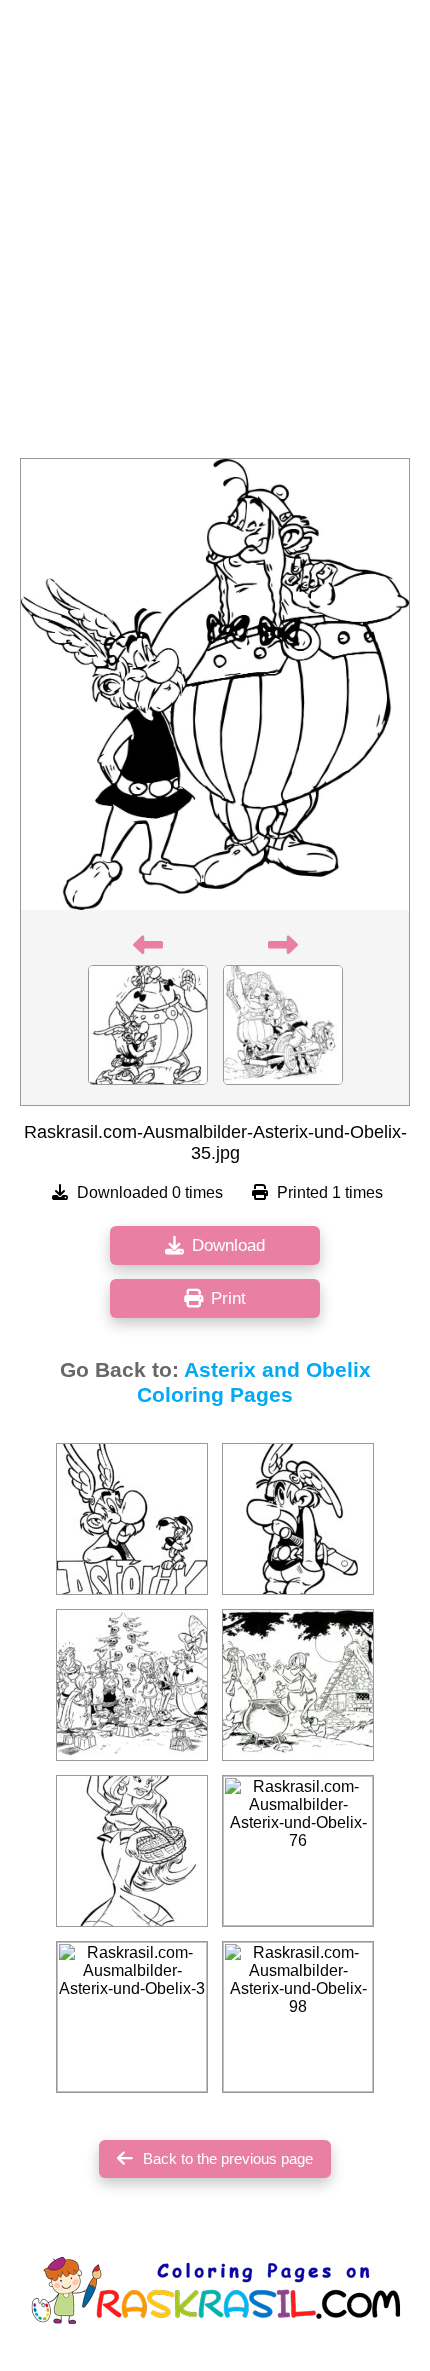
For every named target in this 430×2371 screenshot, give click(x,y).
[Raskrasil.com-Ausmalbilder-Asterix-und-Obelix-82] (132, 1685)
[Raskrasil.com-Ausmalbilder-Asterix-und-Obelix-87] (132, 1519)
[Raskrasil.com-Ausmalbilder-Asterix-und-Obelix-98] (298, 2017)
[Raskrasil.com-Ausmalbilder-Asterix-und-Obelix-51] (132, 1851)
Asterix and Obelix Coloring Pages (254, 1382)
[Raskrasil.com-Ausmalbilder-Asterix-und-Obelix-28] (298, 1519)
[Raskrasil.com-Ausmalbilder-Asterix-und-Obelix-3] (132, 2017)
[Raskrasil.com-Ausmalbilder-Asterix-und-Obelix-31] (298, 1685)
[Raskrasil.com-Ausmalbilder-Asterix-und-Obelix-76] (298, 1851)
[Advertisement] (215, 235)
